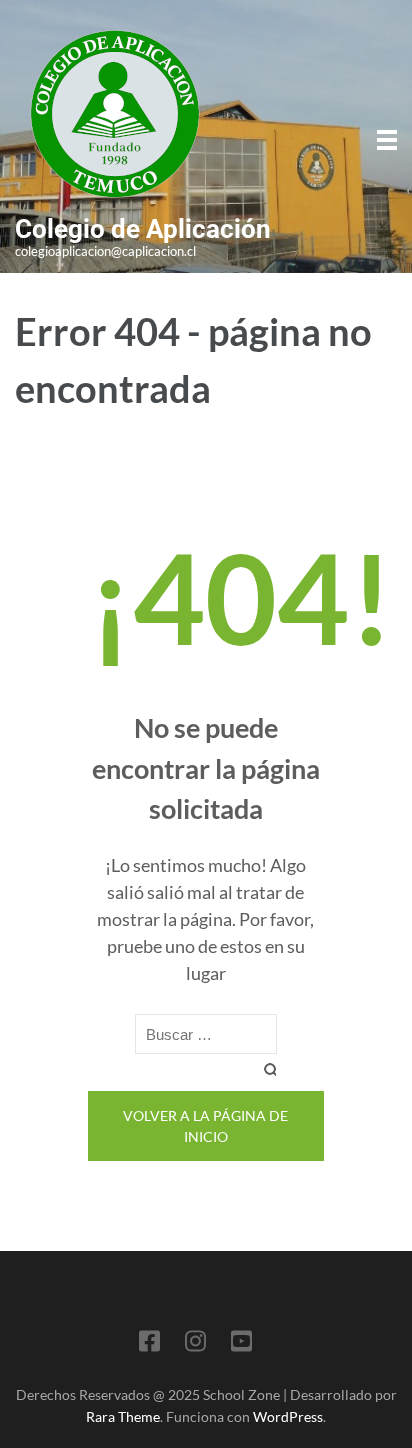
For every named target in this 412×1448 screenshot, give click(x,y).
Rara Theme (123, 1416)
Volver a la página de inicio (205, 1126)
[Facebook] (149, 1344)
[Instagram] (195, 1344)
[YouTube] (241, 1344)
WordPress (288, 1416)
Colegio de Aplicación (143, 229)
